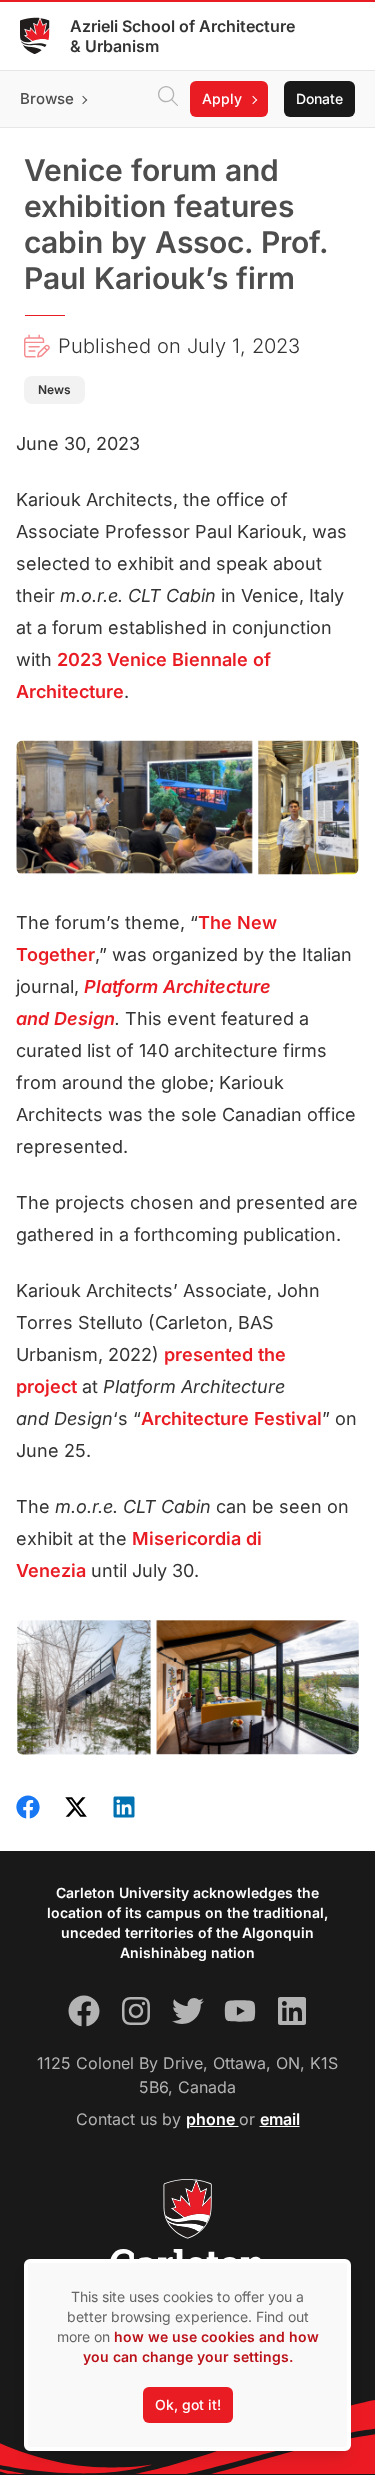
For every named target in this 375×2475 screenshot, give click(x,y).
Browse (47, 98)
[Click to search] (168, 99)
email (280, 2119)
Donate (319, 98)
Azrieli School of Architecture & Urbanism (182, 36)
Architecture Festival (231, 1418)
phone (212, 2119)
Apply (222, 98)
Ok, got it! (188, 2404)
